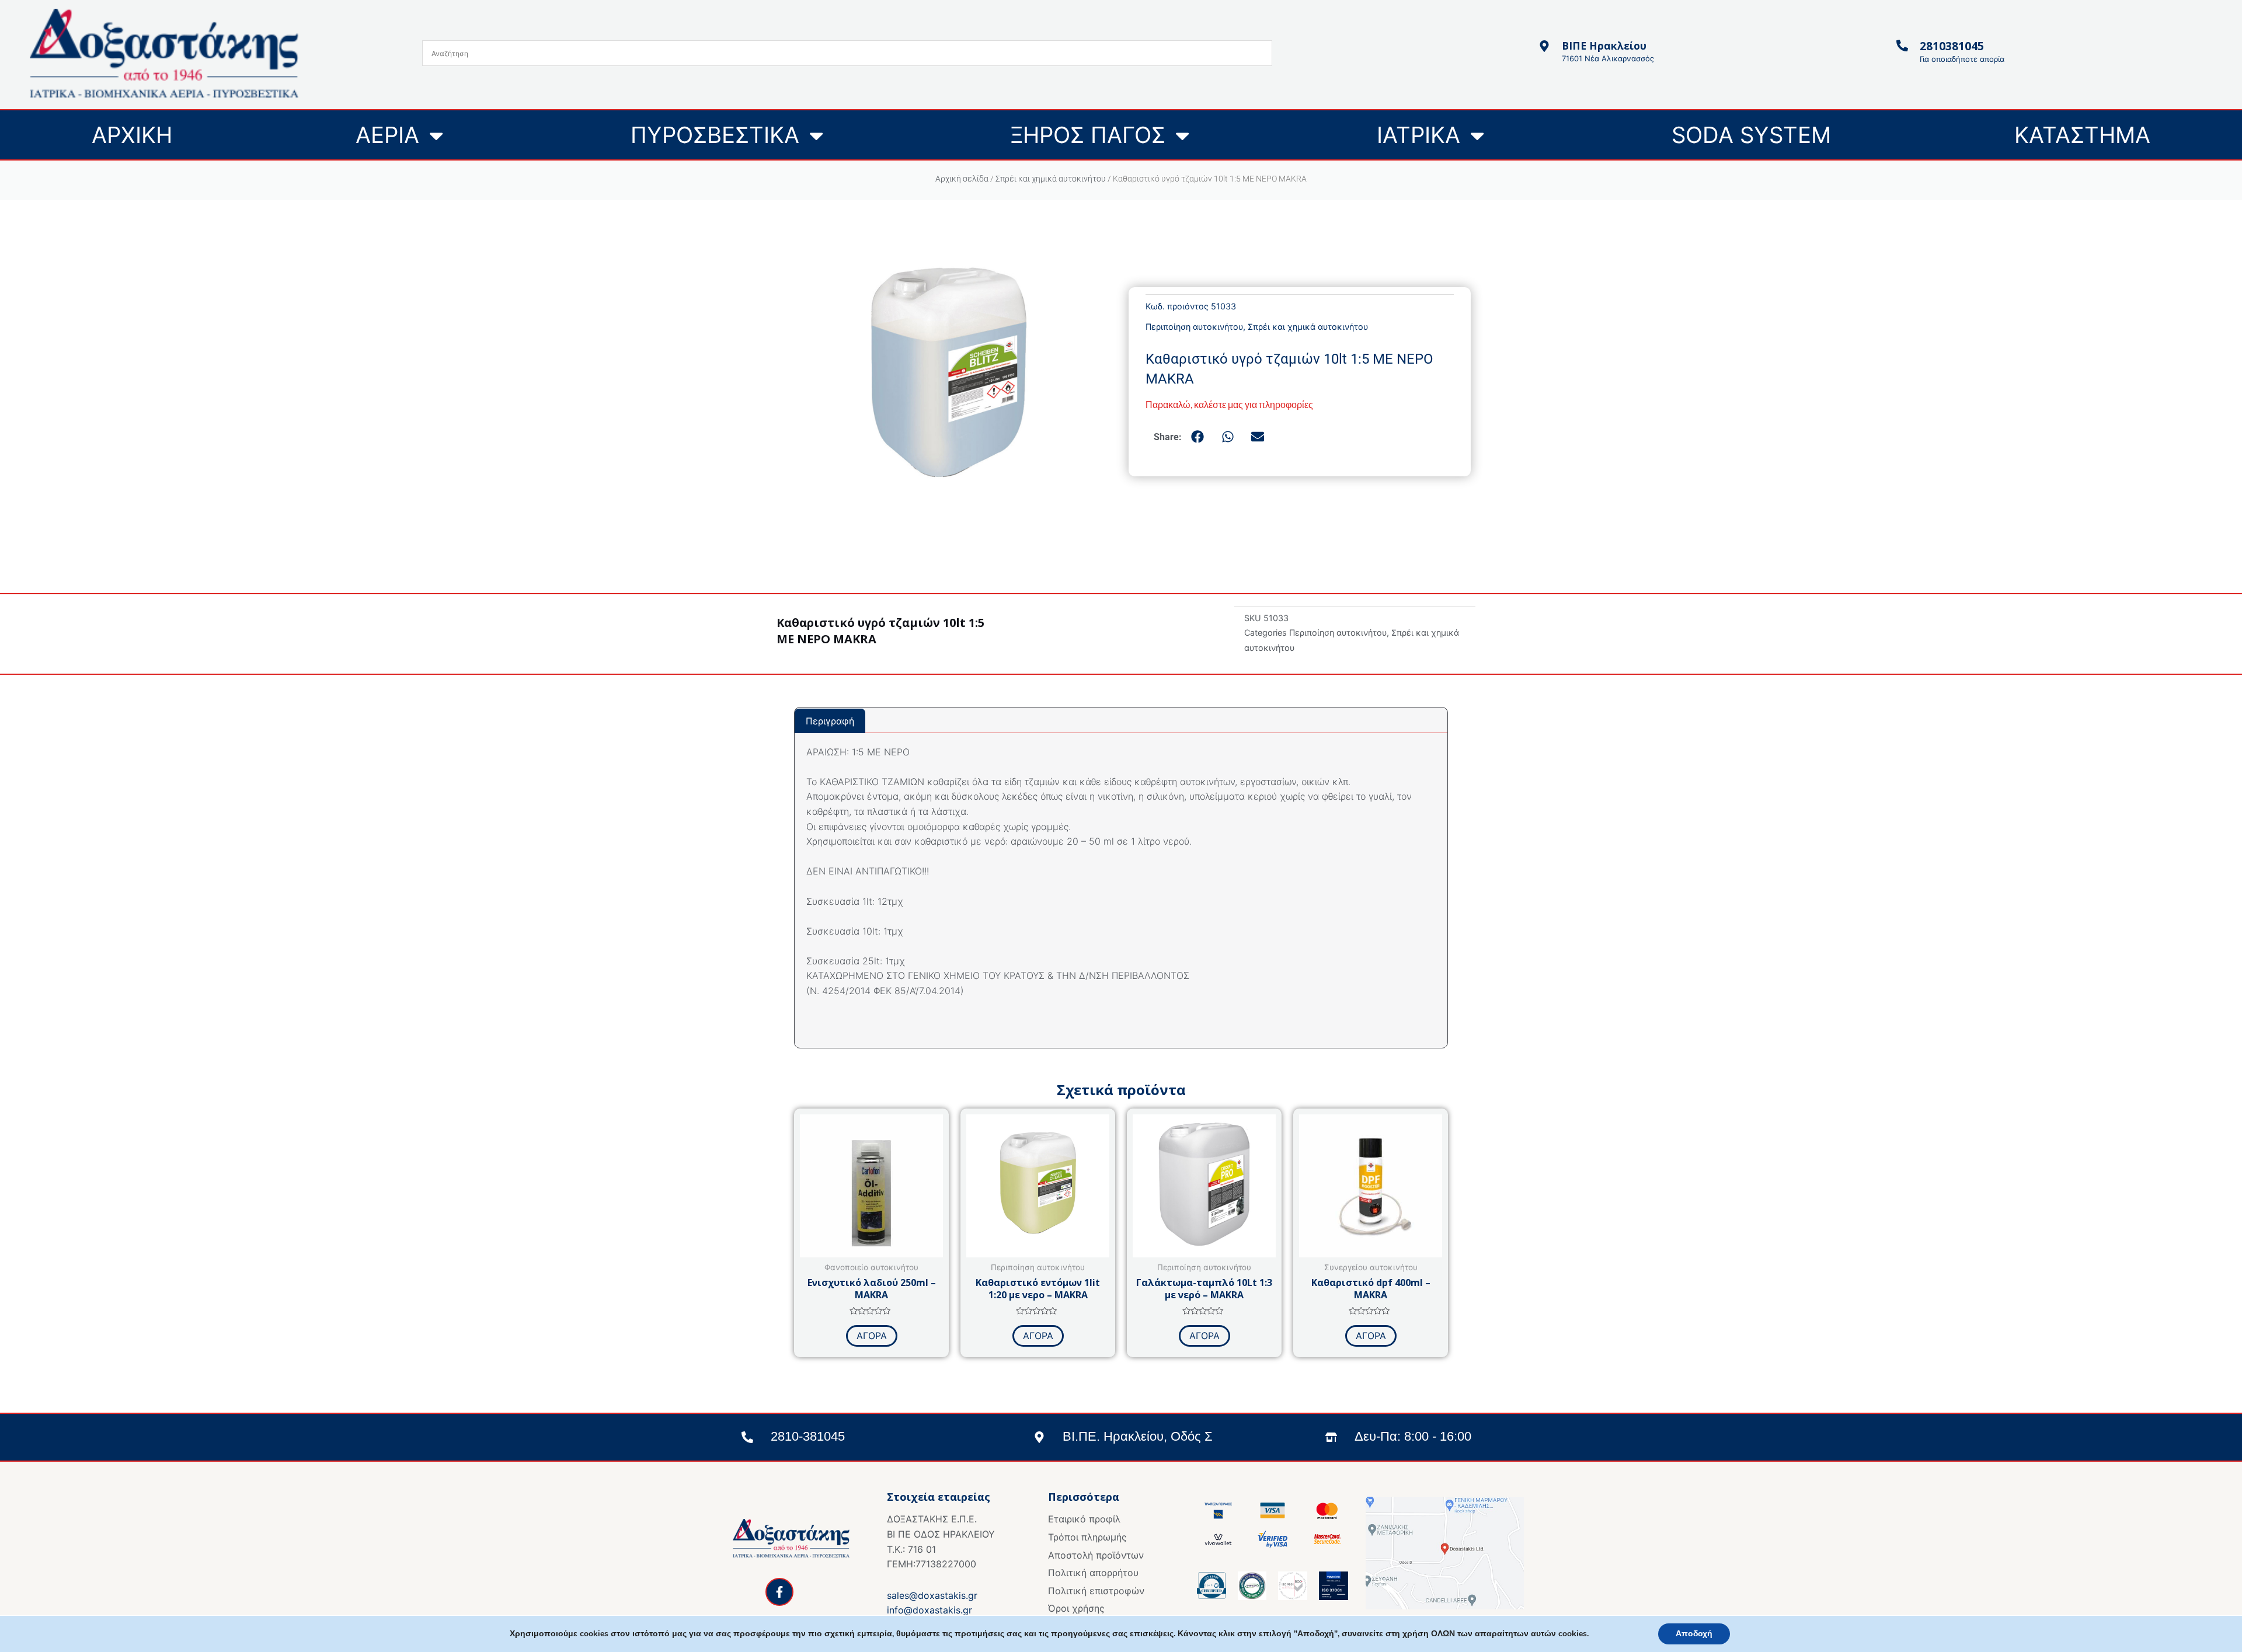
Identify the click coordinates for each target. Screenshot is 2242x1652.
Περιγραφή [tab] (830, 721)
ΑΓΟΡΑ (872, 1336)
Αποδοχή (1694, 1634)
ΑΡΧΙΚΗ (132, 135)
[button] (1198, 437)
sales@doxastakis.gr (932, 1595)
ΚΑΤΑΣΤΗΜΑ (2082, 135)
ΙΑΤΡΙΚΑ (1418, 135)
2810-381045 (808, 1436)
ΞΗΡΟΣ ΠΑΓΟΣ (1088, 135)
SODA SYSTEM (1751, 135)
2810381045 (1952, 46)
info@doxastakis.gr (929, 1610)
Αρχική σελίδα (962, 179)
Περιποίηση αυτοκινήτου (1194, 327)
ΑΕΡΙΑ (387, 135)
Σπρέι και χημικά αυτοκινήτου (1051, 179)
